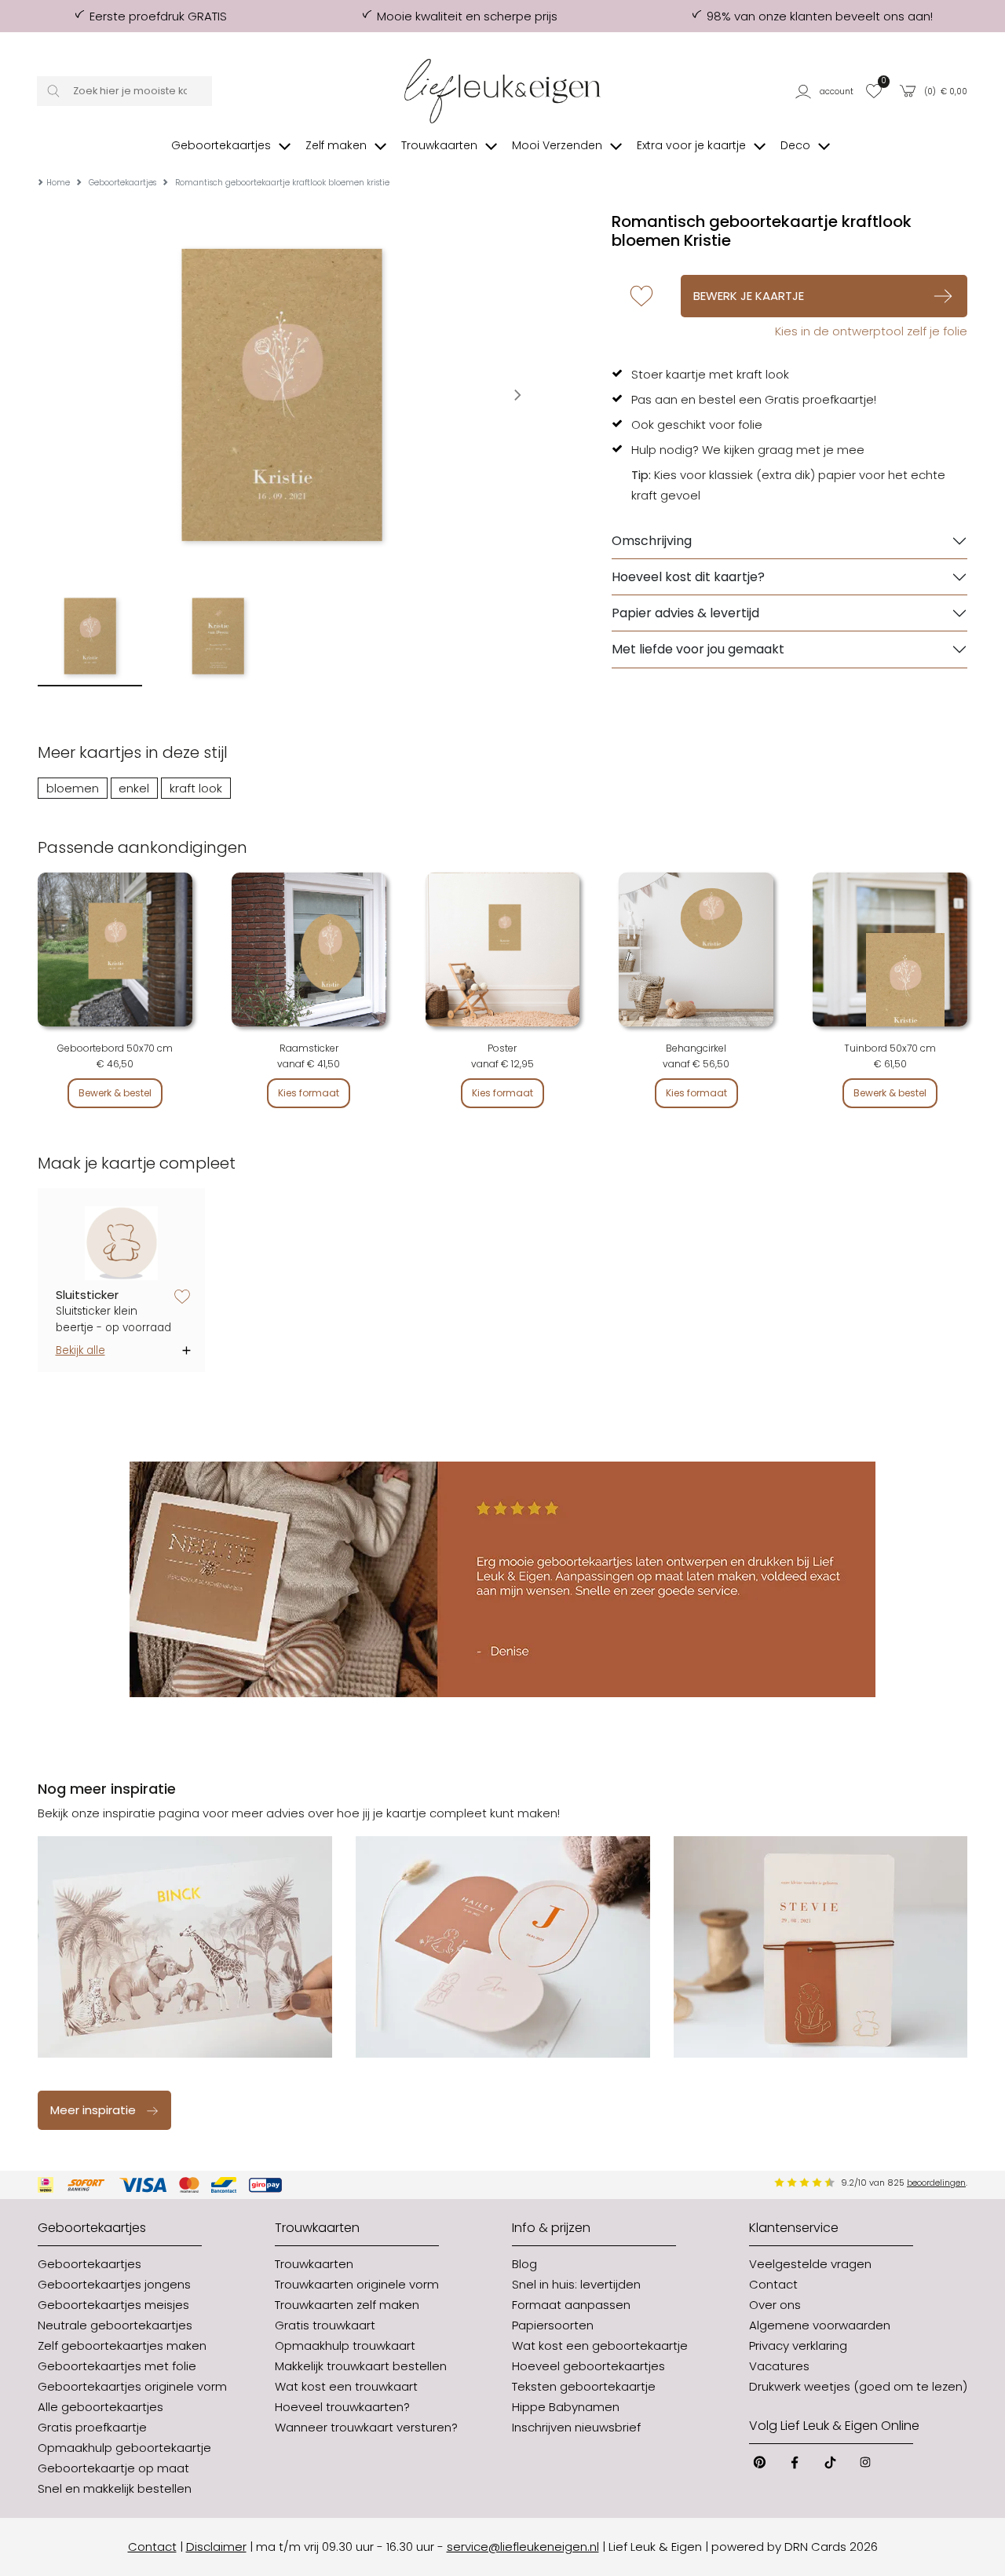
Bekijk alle (80, 1350)
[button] (826, 91)
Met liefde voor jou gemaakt (698, 649)
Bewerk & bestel (115, 1093)
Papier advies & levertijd (685, 613)
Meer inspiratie (93, 2110)
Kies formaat (309, 1093)
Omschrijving (652, 541)
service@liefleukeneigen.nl (523, 2547)
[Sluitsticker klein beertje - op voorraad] (122, 1244)
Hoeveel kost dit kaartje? (688, 577)
